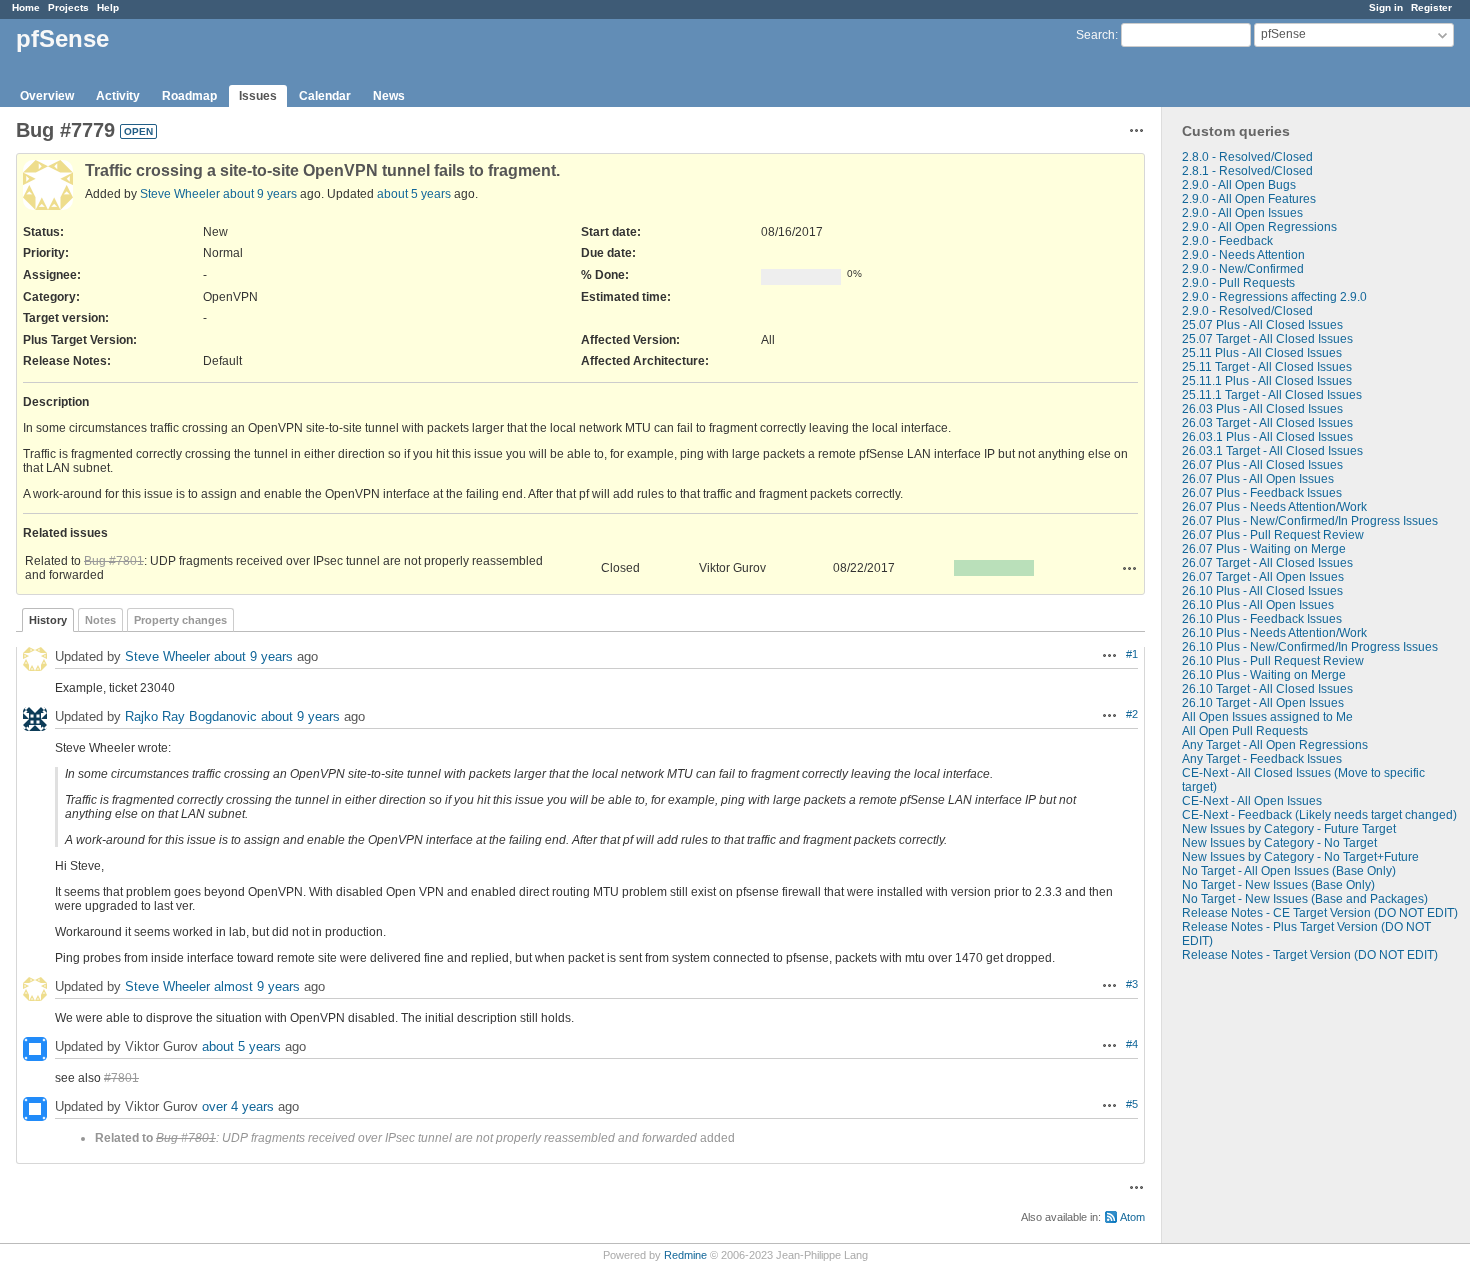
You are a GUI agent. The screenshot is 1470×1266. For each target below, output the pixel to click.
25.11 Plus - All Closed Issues (1262, 353)
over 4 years (238, 1106)
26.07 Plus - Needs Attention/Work (1274, 507)
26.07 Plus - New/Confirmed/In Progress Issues (1310, 521)
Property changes (180, 620)
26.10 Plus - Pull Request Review (1273, 661)
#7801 (121, 1078)
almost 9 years (257, 986)
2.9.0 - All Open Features (1249, 199)
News (389, 96)
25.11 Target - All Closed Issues (1267, 367)
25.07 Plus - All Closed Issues (1262, 325)
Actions (1130, 568)
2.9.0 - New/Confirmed (1243, 269)
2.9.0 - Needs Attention (1243, 255)
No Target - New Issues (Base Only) (1278, 885)
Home (26, 7)
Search (1095, 35)
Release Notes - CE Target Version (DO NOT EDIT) (1320, 913)
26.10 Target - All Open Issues (1263, 703)
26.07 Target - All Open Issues (1263, 577)
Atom (1132, 1217)
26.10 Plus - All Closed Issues (1262, 591)
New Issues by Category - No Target (1279, 843)
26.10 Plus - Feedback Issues (1262, 619)
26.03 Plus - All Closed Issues (1262, 409)
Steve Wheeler (180, 194)
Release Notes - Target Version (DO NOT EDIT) (1310, 955)
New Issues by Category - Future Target (1289, 829)
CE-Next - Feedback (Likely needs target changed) (1319, 815)
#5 (1132, 1104)
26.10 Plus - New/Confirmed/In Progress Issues (1310, 647)
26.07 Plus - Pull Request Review (1273, 535)
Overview (47, 96)
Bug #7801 (114, 561)
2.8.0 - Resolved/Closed (1247, 157)
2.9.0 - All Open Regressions (1259, 227)
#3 (1132, 984)
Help (108, 7)
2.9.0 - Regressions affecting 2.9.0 (1274, 297)
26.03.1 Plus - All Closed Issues (1267, 437)
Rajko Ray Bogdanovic (191, 716)
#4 (1132, 1044)
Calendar (325, 96)
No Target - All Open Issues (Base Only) (1289, 871)
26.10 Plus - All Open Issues (1258, 605)
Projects (68, 7)
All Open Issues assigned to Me (1267, 717)
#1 (1132, 654)
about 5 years (414, 194)
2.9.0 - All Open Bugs (1239, 185)
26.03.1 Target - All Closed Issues (1272, 451)
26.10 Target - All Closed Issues (1267, 689)
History (48, 620)
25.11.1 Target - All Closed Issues (1272, 395)
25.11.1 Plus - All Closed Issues (1267, 381)
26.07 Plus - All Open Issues (1258, 479)
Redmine (685, 1255)
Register (1431, 7)
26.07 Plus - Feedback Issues (1262, 493)
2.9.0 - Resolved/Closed (1247, 311)
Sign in (1386, 7)
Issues (258, 96)
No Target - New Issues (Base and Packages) (1305, 899)
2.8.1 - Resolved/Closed (1247, 171)
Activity (118, 96)
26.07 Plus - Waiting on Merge (1264, 549)
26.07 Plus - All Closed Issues (1262, 465)
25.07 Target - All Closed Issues (1267, 339)
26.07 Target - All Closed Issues (1267, 563)
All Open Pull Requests (1245, 731)
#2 (1132, 714)
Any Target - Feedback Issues (1262, 759)
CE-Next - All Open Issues (1252, 801)
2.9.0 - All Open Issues (1242, 213)
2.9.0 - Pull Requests (1238, 283)
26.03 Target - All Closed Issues (1267, 423)
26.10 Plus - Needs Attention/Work (1274, 633)
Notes (100, 620)
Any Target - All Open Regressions (1275, 745)
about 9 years (260, 194)
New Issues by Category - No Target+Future (1300, 857)
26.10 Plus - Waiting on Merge (1264, 675)
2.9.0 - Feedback (1227, 241)
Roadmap (189, 96)
